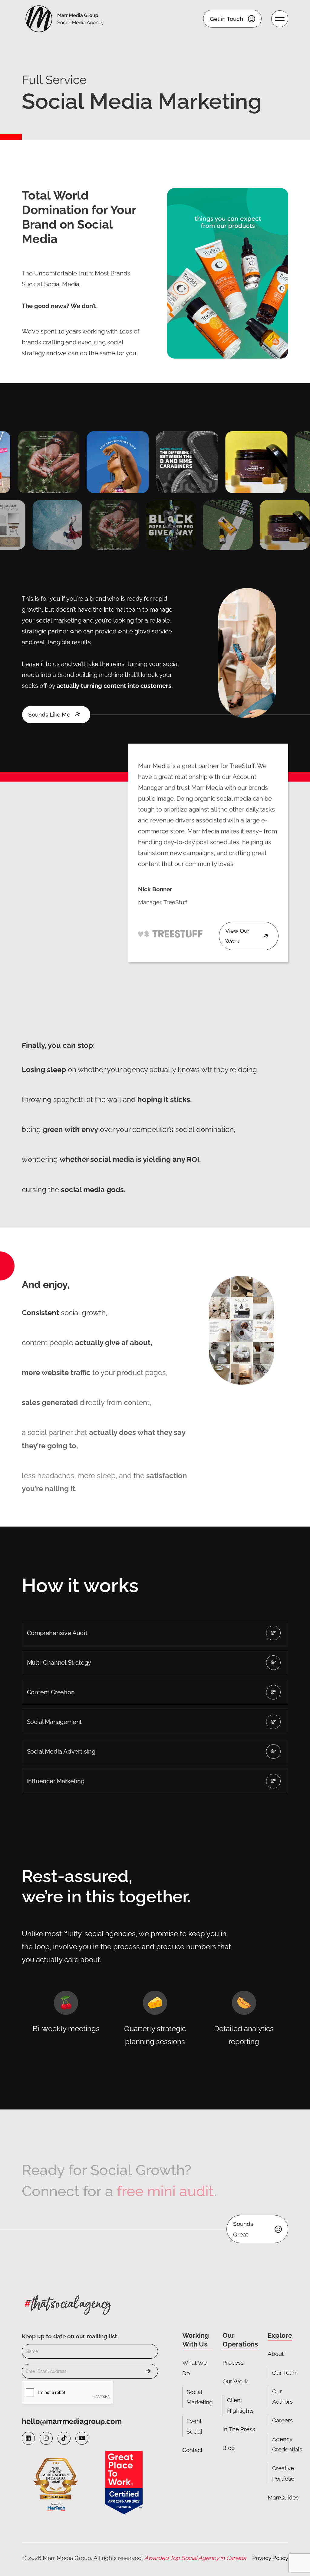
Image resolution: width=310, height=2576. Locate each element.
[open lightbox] (49, 462)
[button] (155, 1633)
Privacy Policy (270, 2558)
